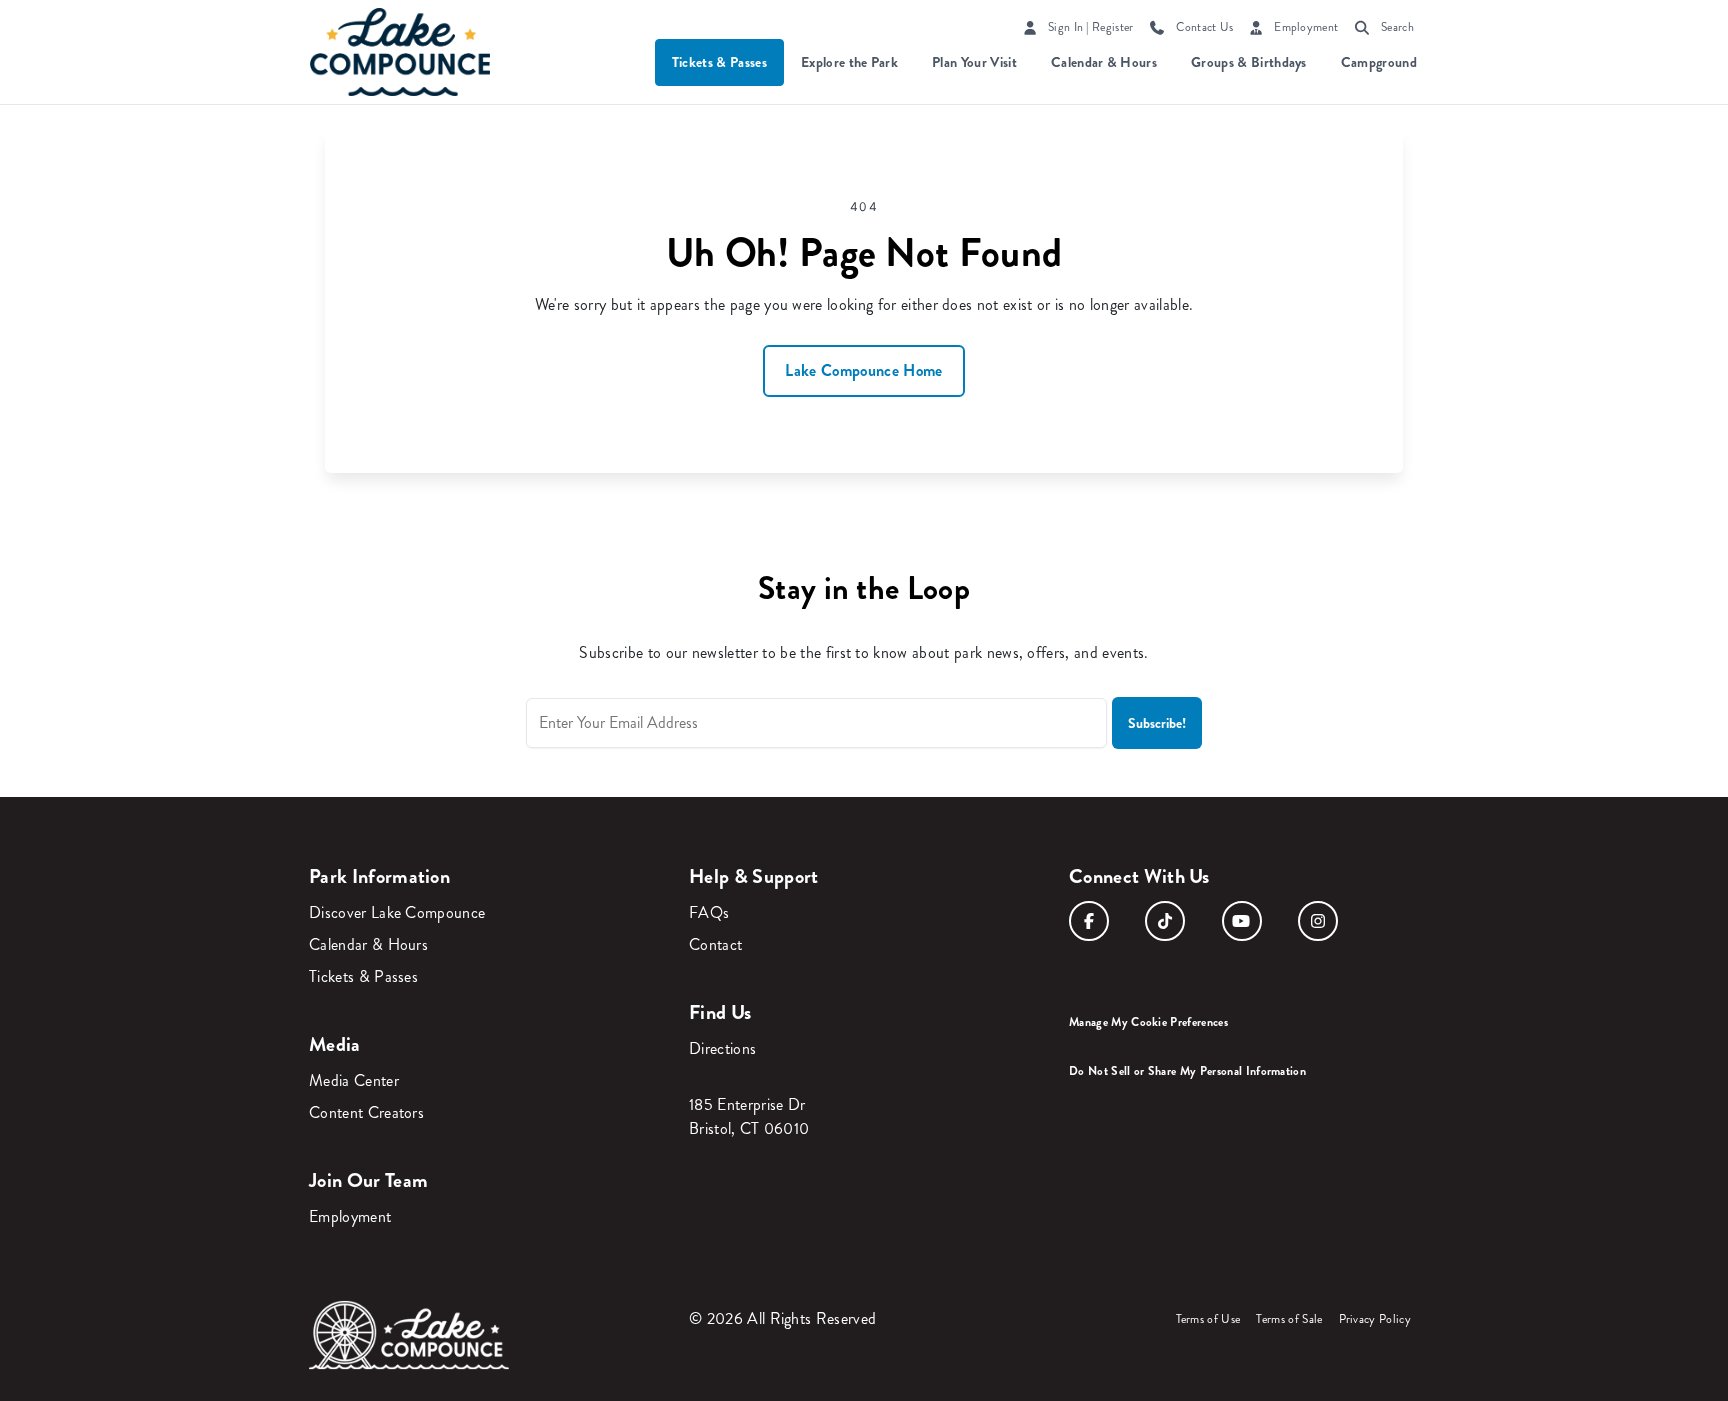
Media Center (354, 1080)
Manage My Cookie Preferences (1148, 1022)
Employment (350, 1216)
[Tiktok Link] (1165, 921)
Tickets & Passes (719, 62)
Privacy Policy (1375, 1319)
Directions (722, 1048)
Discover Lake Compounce (397, 912)
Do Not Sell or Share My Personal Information (1187, 1071)
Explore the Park (849, 62)
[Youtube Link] (1242, 921)
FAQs (709, 912)
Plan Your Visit (974, 62)
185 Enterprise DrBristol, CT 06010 (749, 1116)
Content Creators (366, 1112)
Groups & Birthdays (1249, 62)
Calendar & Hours (1104, 62)
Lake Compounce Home (863, 370)
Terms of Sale (1289, 1319)
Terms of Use (1208, 1319)
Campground (1379, 62)
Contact (715, 944)
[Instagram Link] (1318, 921)
